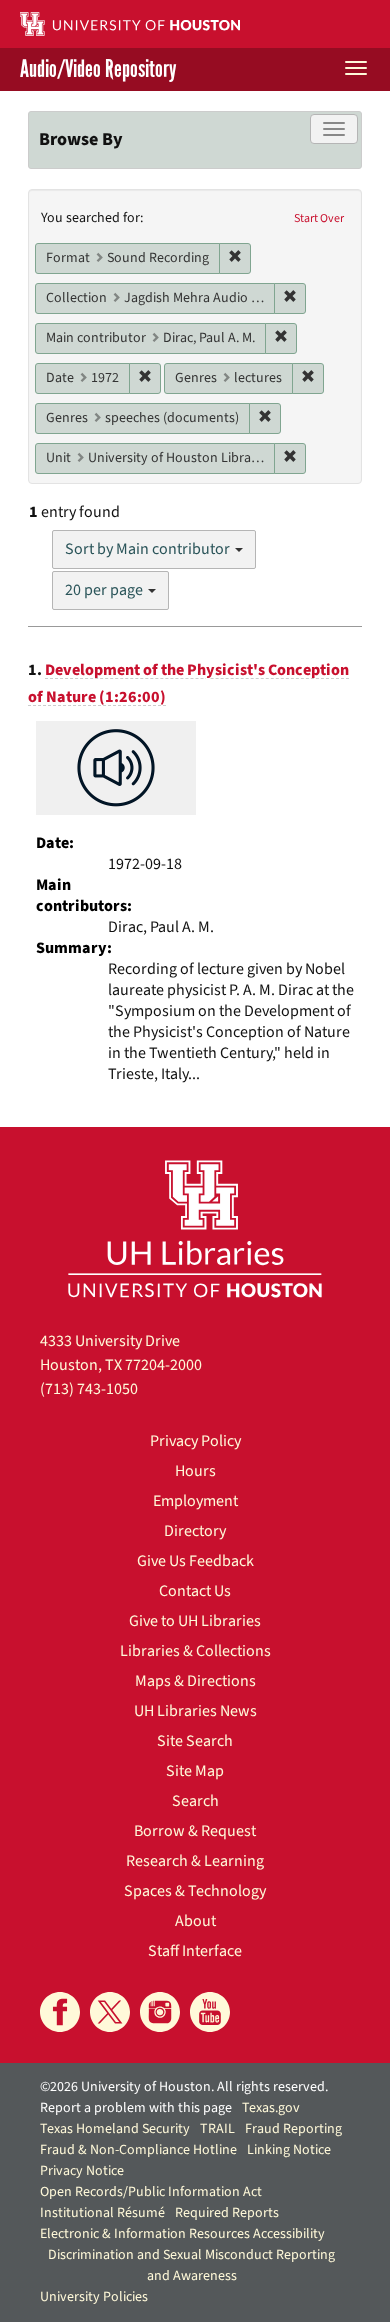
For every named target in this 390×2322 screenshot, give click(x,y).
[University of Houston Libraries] (195, 1228)
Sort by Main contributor (149, 549)
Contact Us (195, 1591)
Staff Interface (195, 1951)
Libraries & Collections (195, 1651)
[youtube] (210, 2012)
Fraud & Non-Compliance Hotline (138, 2150)
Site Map (195, 1771)
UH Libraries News (195, 1711)
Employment (195, 1501)
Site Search (195, 1741)
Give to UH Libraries (195, 1621)
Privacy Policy (195, 1441)
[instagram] (160, 2012)
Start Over (319, 218)
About (195, 1921)
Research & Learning (195, 1861)
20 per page (105, 590)
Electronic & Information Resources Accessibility (182, 2234)
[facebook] (60, 2012)
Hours (195, 1471)
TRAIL (217, 2129)
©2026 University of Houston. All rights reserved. (184, 2087)
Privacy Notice (82, 2171)
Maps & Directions (195, 1681)
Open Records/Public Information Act (151, 2192)
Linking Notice (289, 2150)
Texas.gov (271, 2108)
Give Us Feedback (195, 1561)
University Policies (94, 2297)
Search (195, 1801)
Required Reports (227, 2213)
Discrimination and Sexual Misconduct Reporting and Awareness (191, 2265)
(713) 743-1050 (89, 1389)
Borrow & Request (195, 1831)
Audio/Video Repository (98, 69)
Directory (195, 1531)
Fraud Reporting (293, 2129)
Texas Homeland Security (115, 2129)
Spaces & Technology (195, 1891)
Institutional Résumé (102, 2213)
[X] (110, 2012)
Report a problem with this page (136, 2108)
